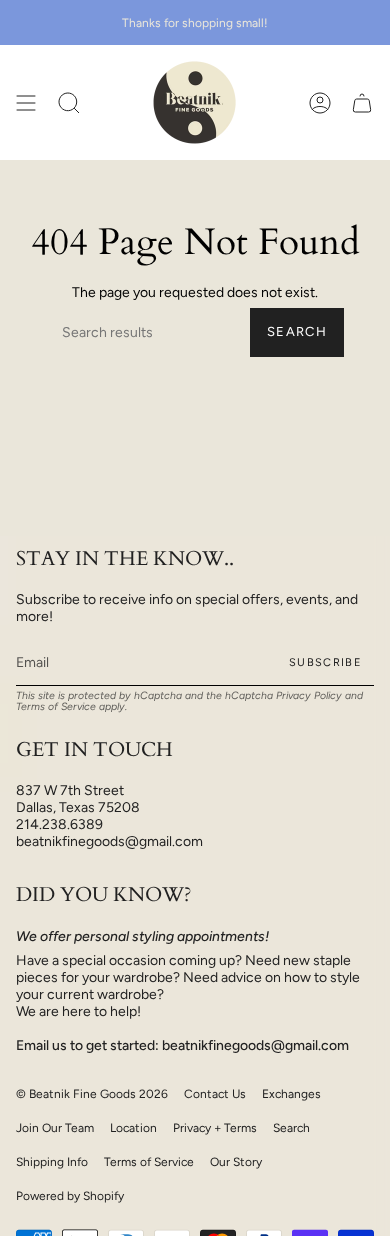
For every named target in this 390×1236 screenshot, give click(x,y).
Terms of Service (56, 706)
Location (133, 1128)
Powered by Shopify (70, 1196)
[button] (69, 102)
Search (297, 331)
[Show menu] (26, 102)
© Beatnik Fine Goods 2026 (92, 1094)
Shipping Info (52, 1162)
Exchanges (291, 1094)
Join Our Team (55, 1128)
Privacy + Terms (215, 1128)
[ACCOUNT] (320, 102)
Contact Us (215, 1094)
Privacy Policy (309, 695)
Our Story (236, 1162)
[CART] (362, 102)
